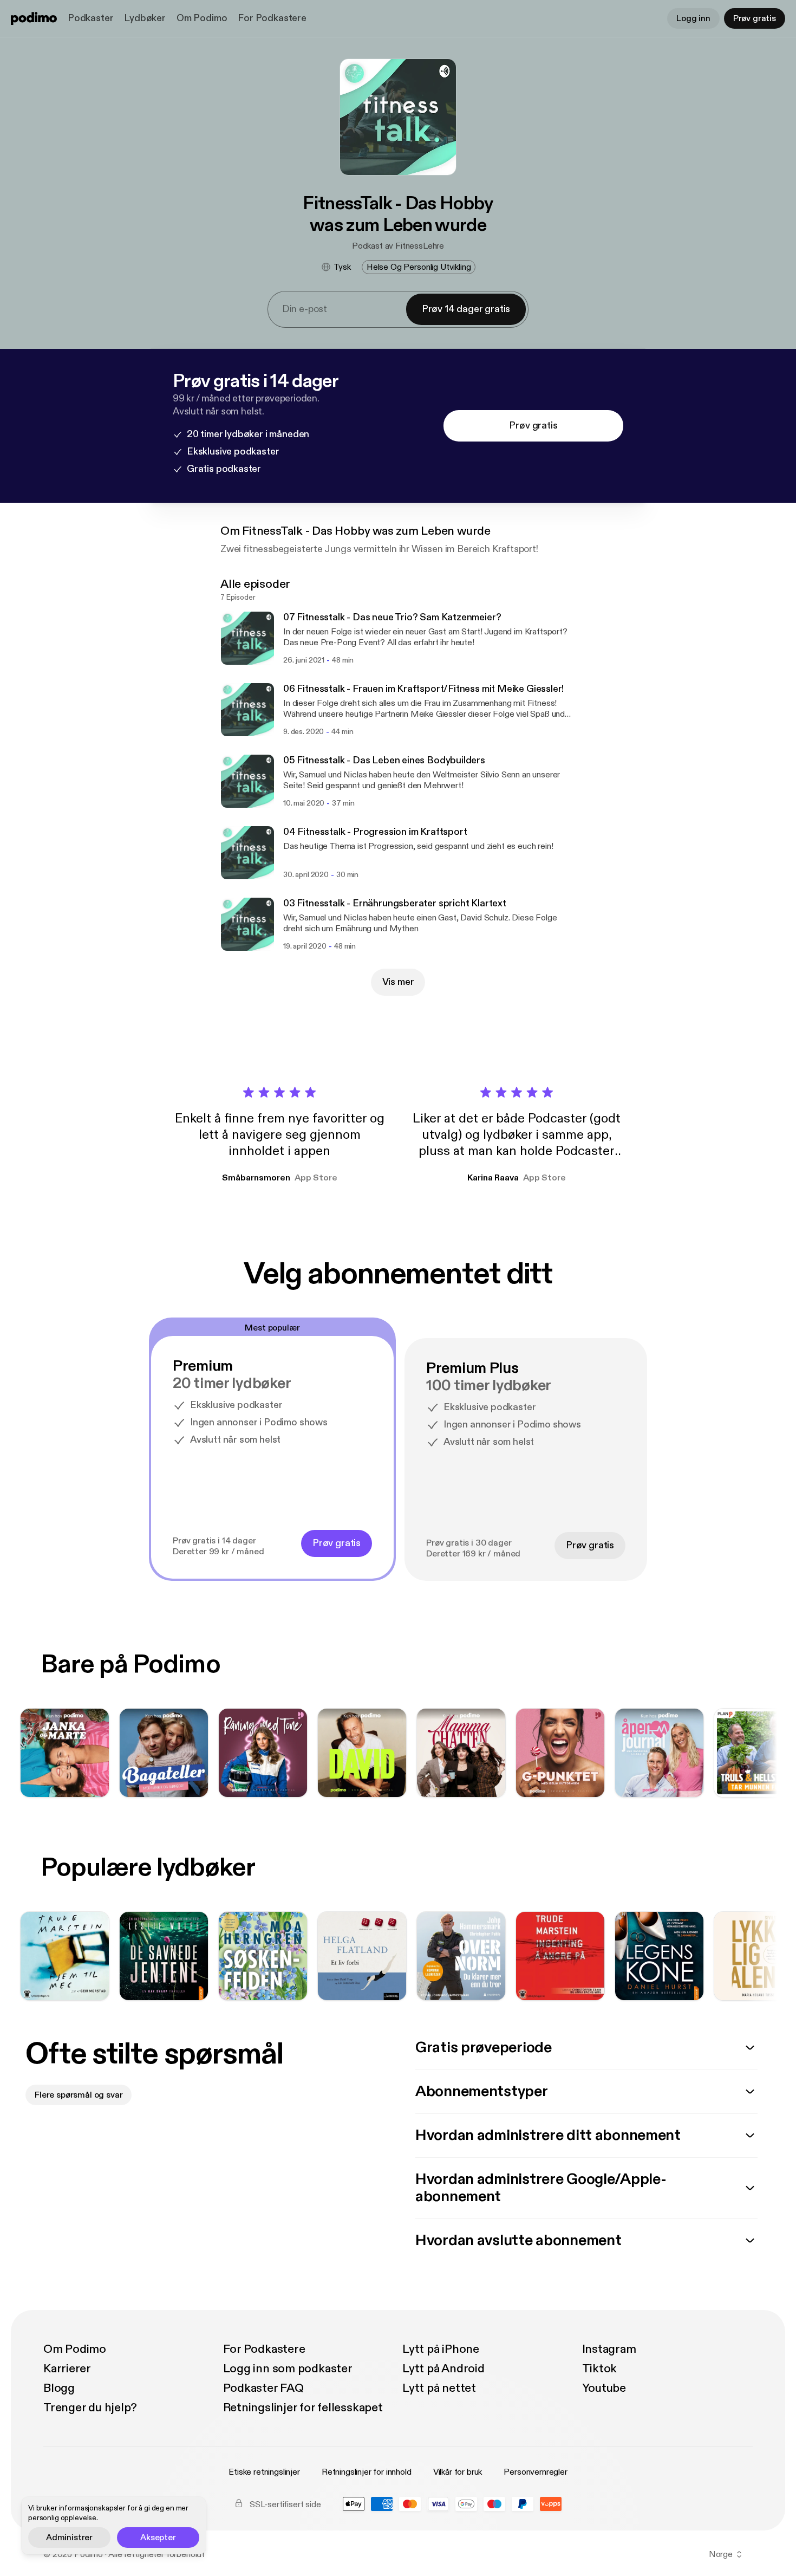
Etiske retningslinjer (264, 2472)
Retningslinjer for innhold (367, 2472)
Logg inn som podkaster (288, 2369)
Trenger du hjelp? (90, 2408)
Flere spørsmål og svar (79, 2095)
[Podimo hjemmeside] (34, 18)
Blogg (59, 2388)
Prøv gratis (755, 18)
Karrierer (67, 2369)
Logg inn (693, 18)
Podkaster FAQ (263, 2388)
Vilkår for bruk (458, 2472)
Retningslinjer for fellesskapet (303, 2408)
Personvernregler (535, 2472)
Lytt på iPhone (441, 2349)
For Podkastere (272, 18)
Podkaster (90, 18)
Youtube (604, 2388)
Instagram (609, 2349)
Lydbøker (145, 18)
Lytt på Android (443, 2369)
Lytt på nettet (439, 2388)
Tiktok (600, 2369)
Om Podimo (202, 18)
